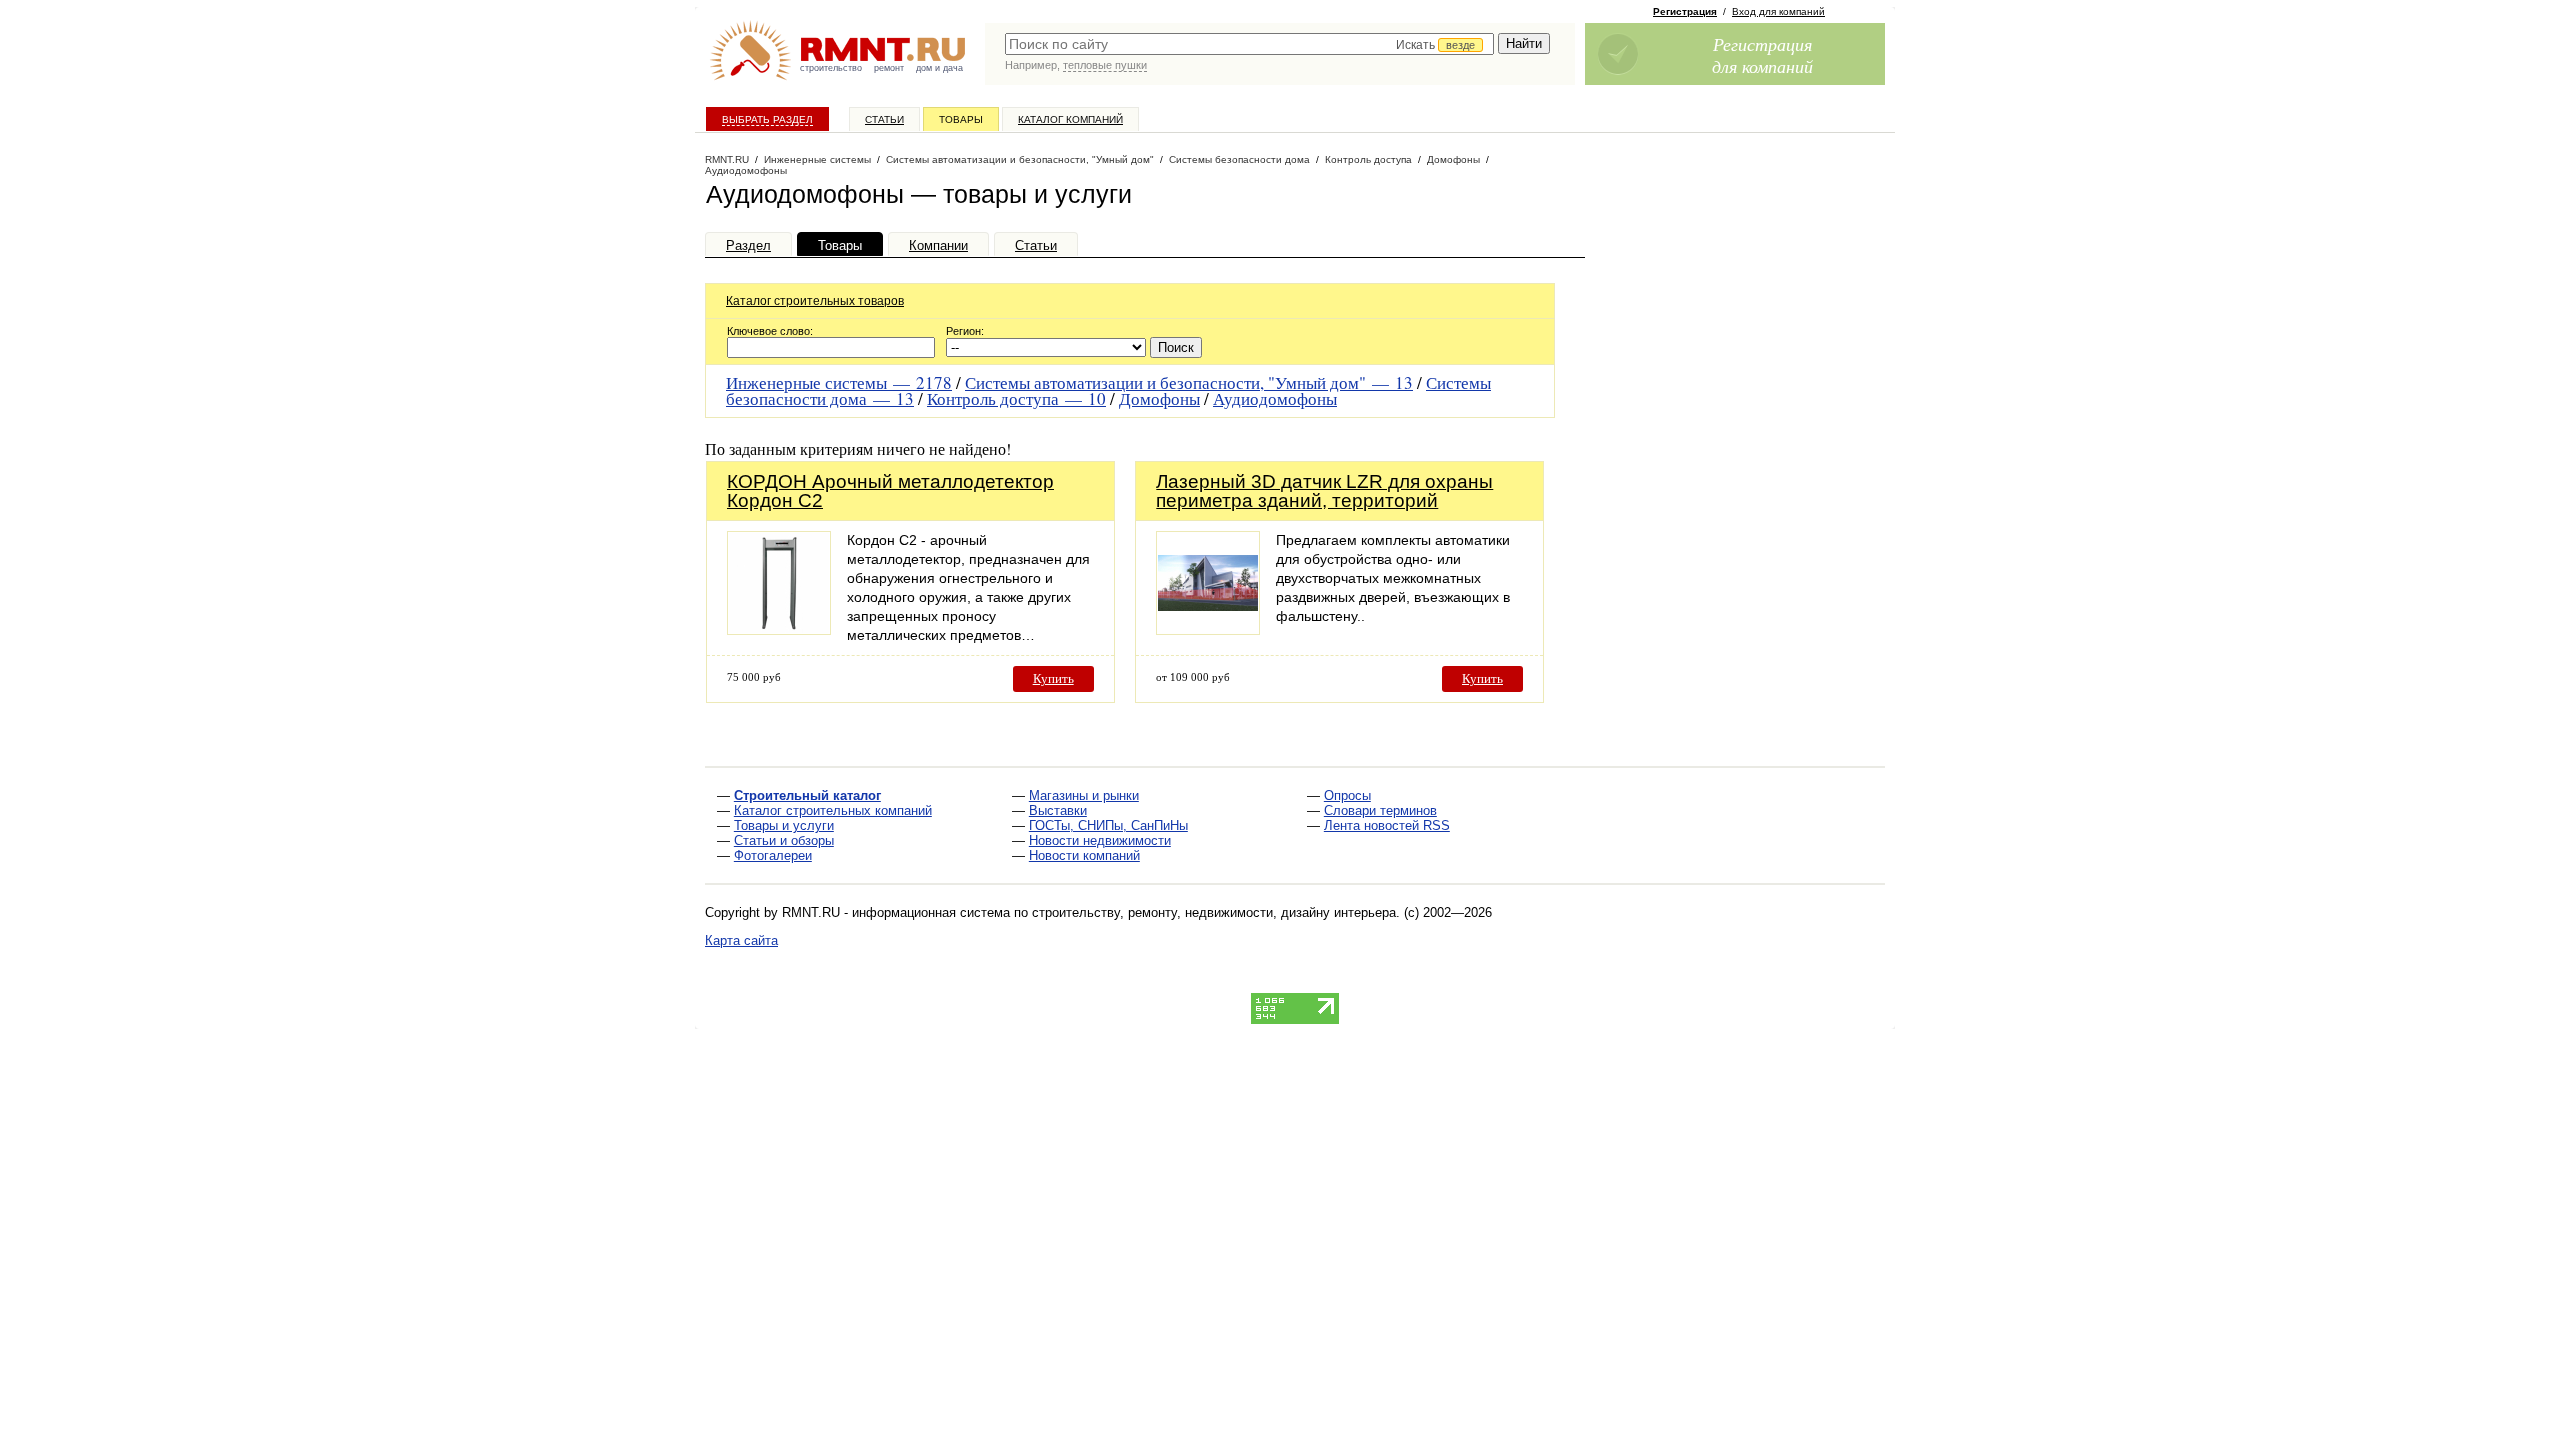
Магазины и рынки (1084, 795)
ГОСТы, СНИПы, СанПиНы (1108, 825)
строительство (831, 68)
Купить (1053, 678)
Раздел (748, 245)
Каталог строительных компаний (833, 810)
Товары (961, 119)
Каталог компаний (1070, 119)
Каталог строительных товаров (815, 301)
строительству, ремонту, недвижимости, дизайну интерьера (1214, 912)
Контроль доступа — (1016, 398)
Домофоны (1159, 398)
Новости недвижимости (1100, 840)
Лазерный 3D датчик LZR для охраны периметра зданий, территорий (1324, 491)
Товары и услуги (784, 825)
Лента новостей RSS (1387, 825)
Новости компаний (1084, 855)
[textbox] (1249, 44)
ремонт (889, 68)
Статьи (884, 119)
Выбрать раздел (767, 119)
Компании (938, 245)
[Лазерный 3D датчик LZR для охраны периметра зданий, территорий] (1208, 629)
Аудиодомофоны (1275, 398)
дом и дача (939, 68)
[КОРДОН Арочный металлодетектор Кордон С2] (779, 629)
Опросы (1347, 795)
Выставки (1058, 810)
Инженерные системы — (839, 382)
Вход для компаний (1778, 11)
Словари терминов (1380, 810)
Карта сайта (741, 940)
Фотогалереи (773, 855)
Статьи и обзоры (784, 840)
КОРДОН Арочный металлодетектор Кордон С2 (890, 491)
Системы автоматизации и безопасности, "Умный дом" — (1189, 382)
